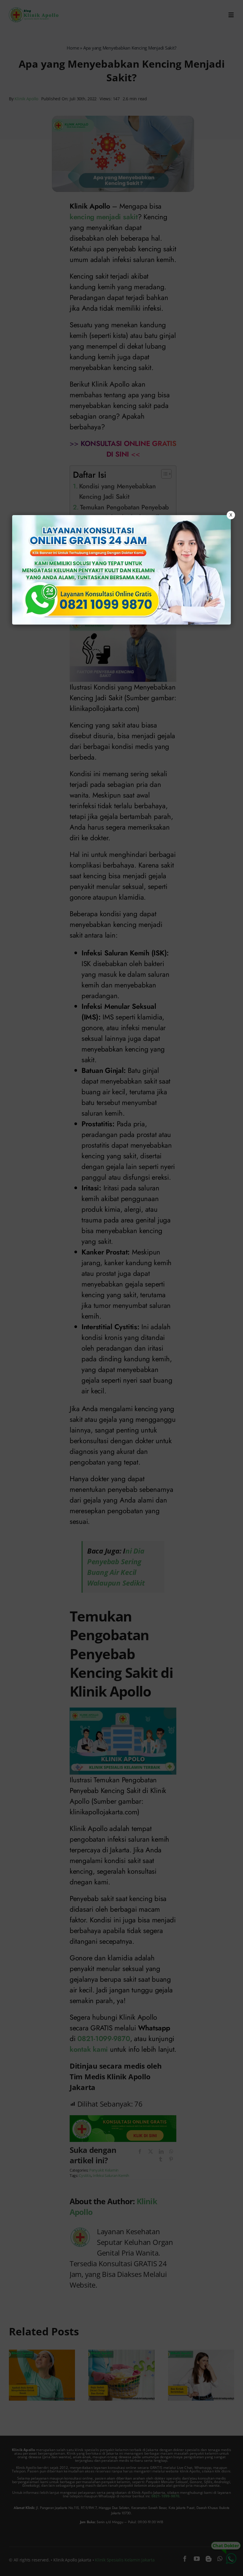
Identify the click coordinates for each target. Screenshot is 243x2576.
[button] (121, 1288)
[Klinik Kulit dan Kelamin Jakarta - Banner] (121, 570)
